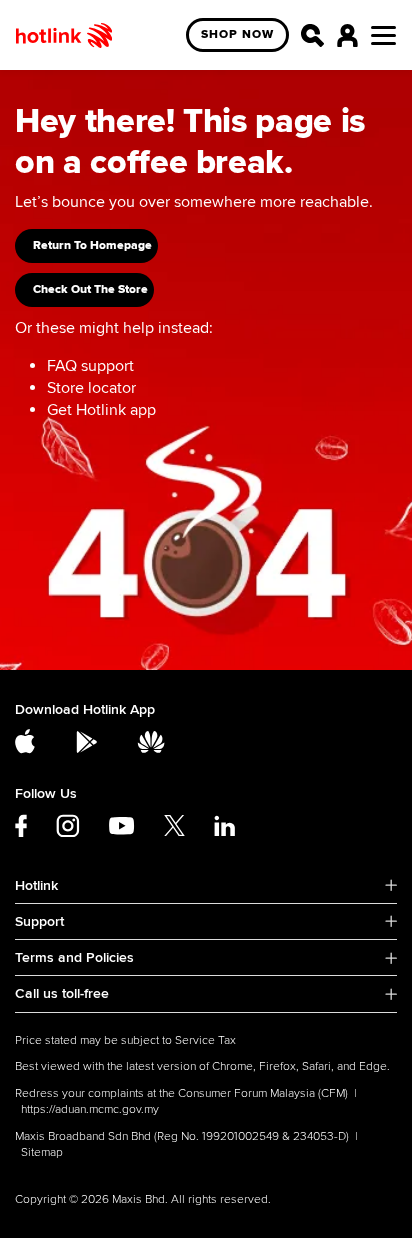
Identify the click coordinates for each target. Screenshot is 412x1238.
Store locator (91, 388)
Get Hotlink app (101, 410)
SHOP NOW (237, 34)
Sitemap (42, 1152)
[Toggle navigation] (383, 35)
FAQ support (90, 366)
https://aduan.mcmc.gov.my (90, 1109)
